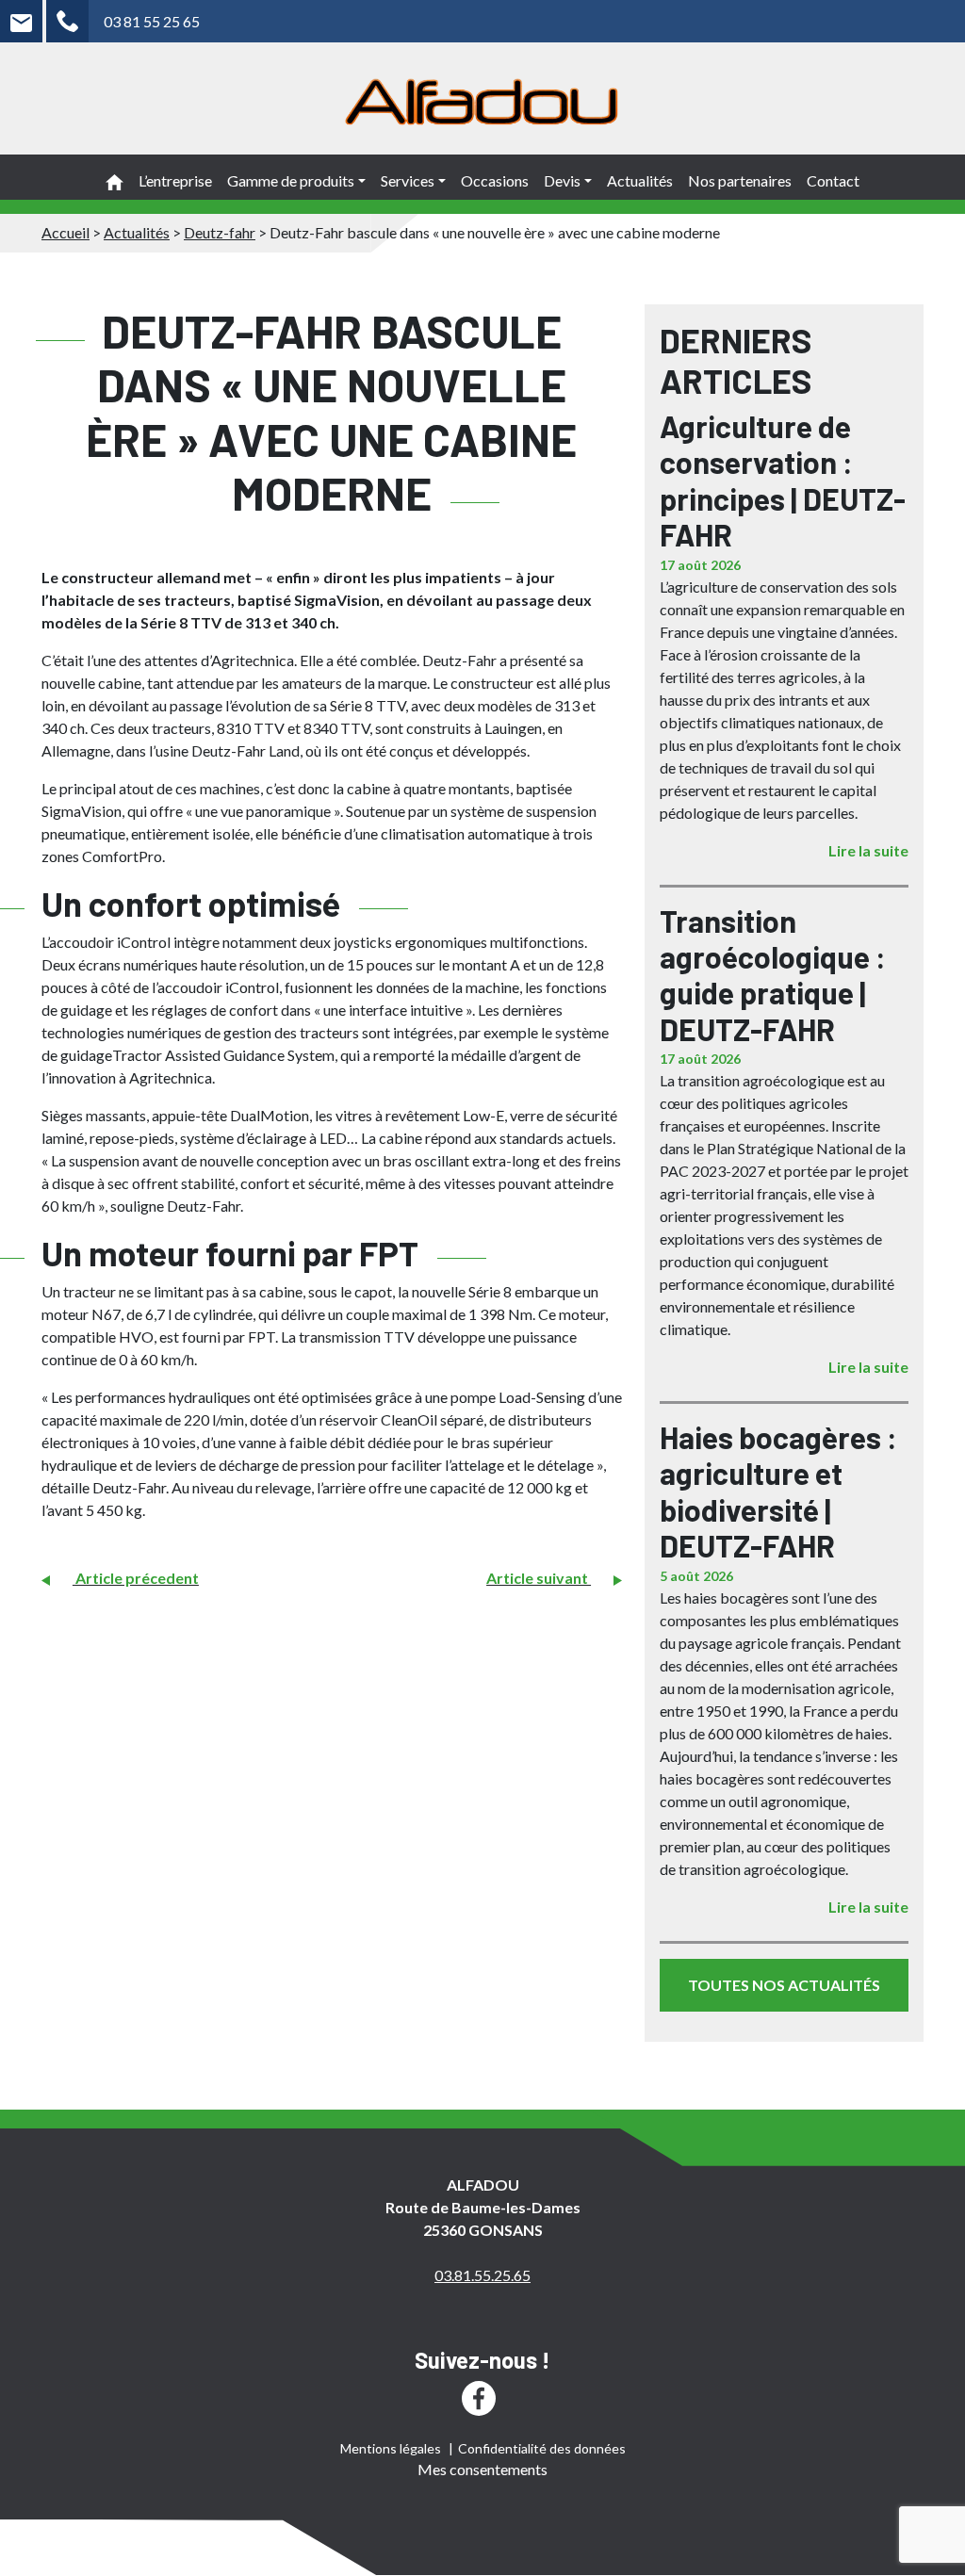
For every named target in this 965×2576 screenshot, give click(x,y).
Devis (562, 180)
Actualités (640, 180)
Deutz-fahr (220, 232)
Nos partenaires (740, 180)
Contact (833, 180)
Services (408, 180)
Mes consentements (482, 2469)
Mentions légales (391, 2448)
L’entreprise (175, 180)
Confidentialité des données (542, 2448)
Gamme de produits (291, 180)
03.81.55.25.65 (482, 2275)
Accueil (65, 232)
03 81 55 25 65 (152, 21)
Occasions (495, 180)
